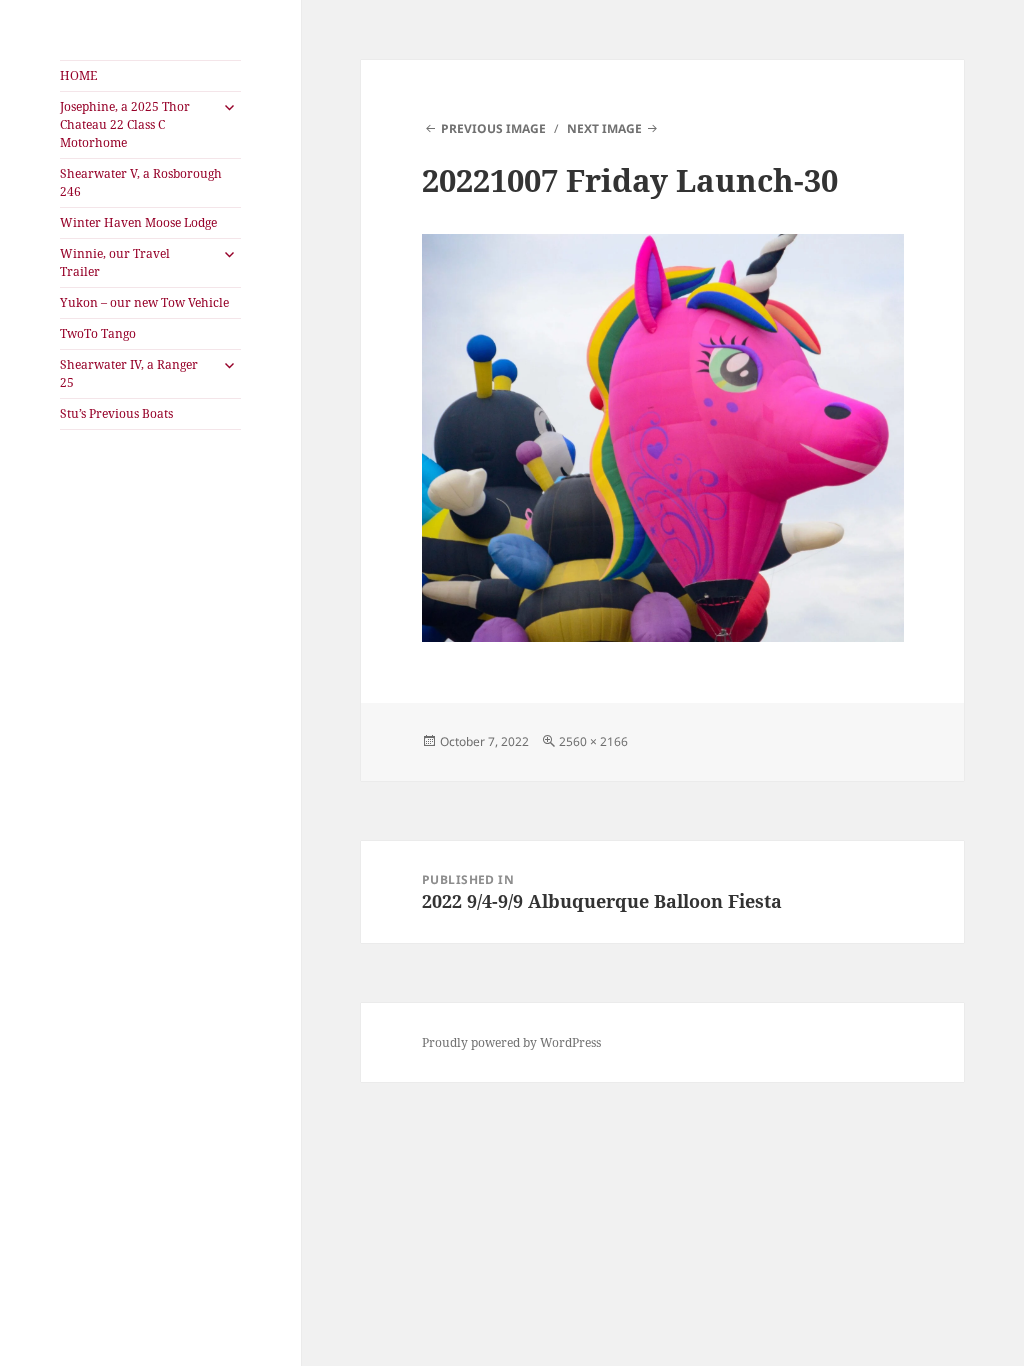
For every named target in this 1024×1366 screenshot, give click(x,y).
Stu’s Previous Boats (116, 413)
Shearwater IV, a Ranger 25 (129, 373)
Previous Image (493, 128)
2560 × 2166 (593, 741)
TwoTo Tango (98, 333)
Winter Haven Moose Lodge (138, 222)
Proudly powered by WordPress (511, 1042)
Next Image (604, 128)
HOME (78, 75)
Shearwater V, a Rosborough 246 (141, 182)
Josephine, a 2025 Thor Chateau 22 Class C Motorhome (125, 124)
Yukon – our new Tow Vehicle (144, 302)
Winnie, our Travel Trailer (115, 262)
